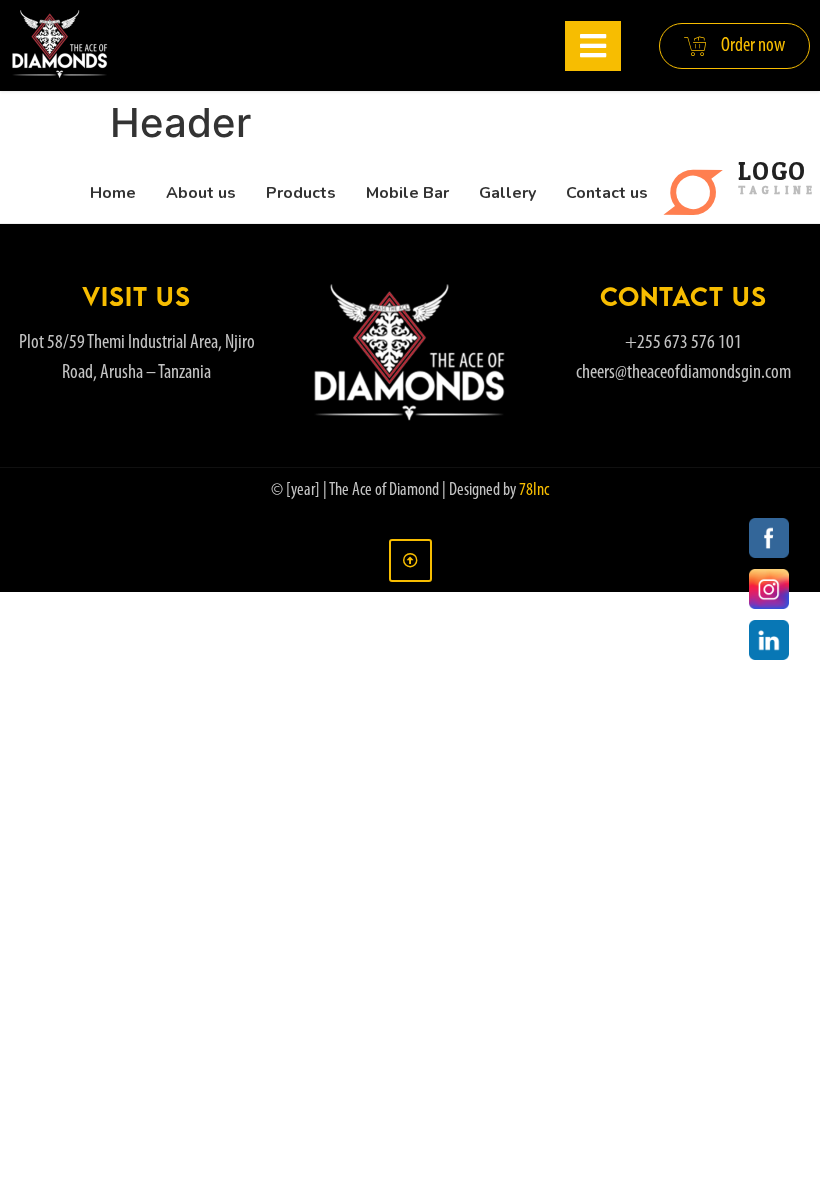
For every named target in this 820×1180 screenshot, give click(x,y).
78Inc (534, 491)
